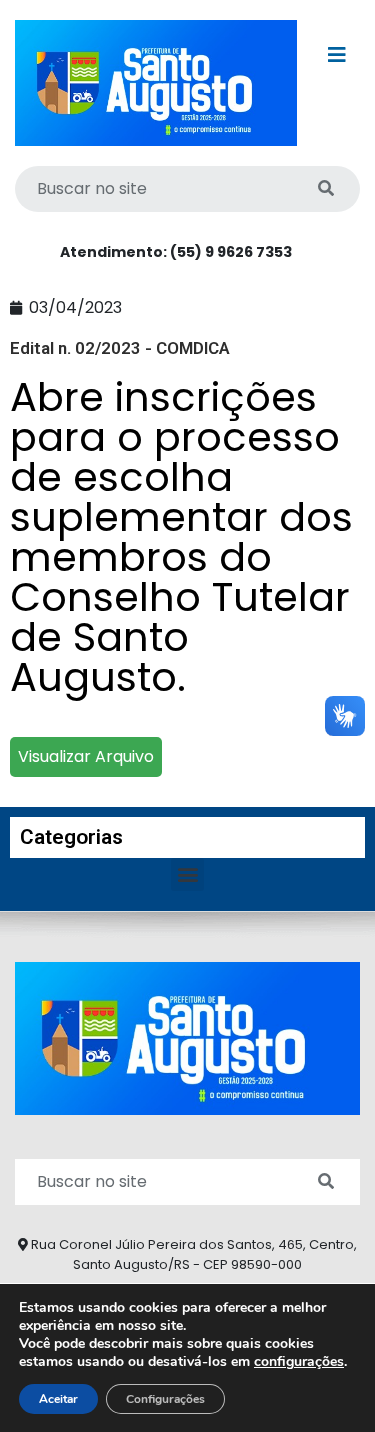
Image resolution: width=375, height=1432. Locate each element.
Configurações (165, 1399)
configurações (299, 1362)
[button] (187, 874)
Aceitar (58, 1399)
